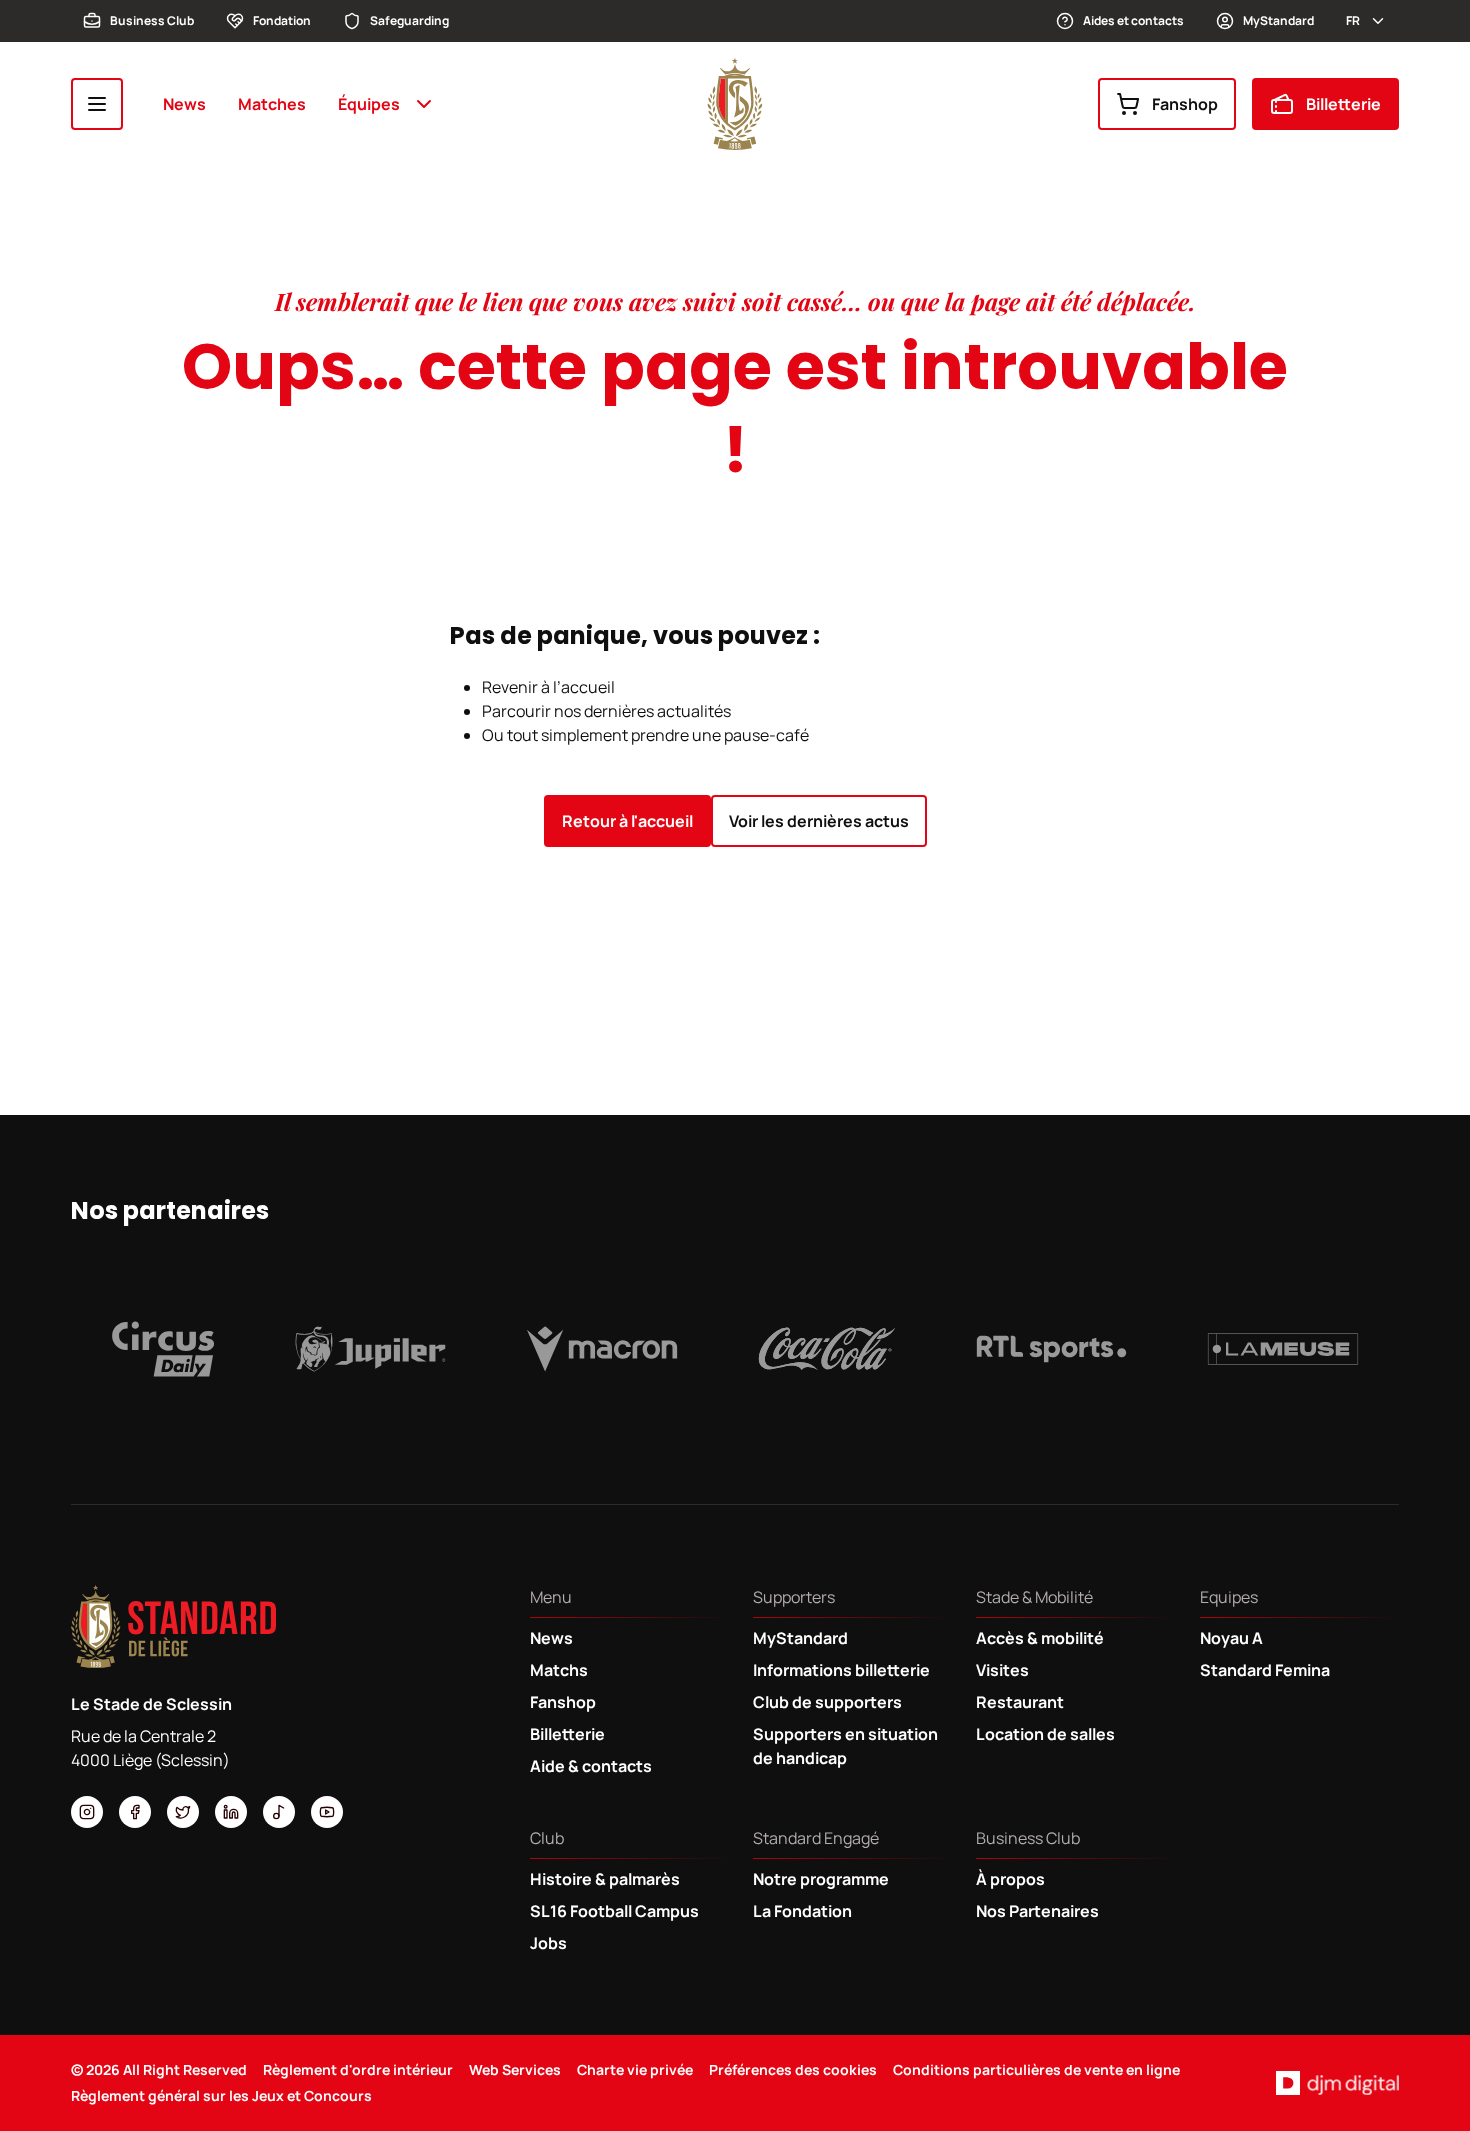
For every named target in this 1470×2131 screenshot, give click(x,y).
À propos (1010, 1879)
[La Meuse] (1283, 1349)
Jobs (548, 1943)
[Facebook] (135, 1812)
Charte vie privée (635, 2069)
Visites (1002, 1670)
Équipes (369, 104)
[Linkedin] (231, 1812)
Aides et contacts (1133, 20)
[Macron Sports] (602, 1349)
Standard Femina (1265, 1670)
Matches (272, 104)
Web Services (515, 2069)
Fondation (282, 20)
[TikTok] (279, 1812)
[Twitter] (183, 1812)
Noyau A (1231, 1638)
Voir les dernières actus (819, 821)
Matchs (559, 1670)
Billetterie (1343, 104)
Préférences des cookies (793, 2069)
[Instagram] (87, 1812)
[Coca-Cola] (827, 1349)
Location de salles (1045, 1734)
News (184, 104)
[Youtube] (327, 1812)
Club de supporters (827, 1702)
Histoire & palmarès (605, 1879)
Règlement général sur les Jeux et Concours (221, 2095)
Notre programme (821, 1879)
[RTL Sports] (1052, 1349)
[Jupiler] (371, 1349)
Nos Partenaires (1037, 1911)
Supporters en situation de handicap (845, 1746)
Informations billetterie (841, 1670)
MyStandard (1278, 20)
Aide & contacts (591, 1766)
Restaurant (1020, 1702)
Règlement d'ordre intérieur (358, 2069)
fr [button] (1353, 20)
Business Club (152, 20)
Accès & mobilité (1040, 1638)
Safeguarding (409, 20)
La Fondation (802, 1911)
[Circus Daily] (163, 1349)
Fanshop (1185, 104)
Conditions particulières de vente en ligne (1036, 2069)
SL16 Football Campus (614, 1911)
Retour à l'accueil (627, 821)
